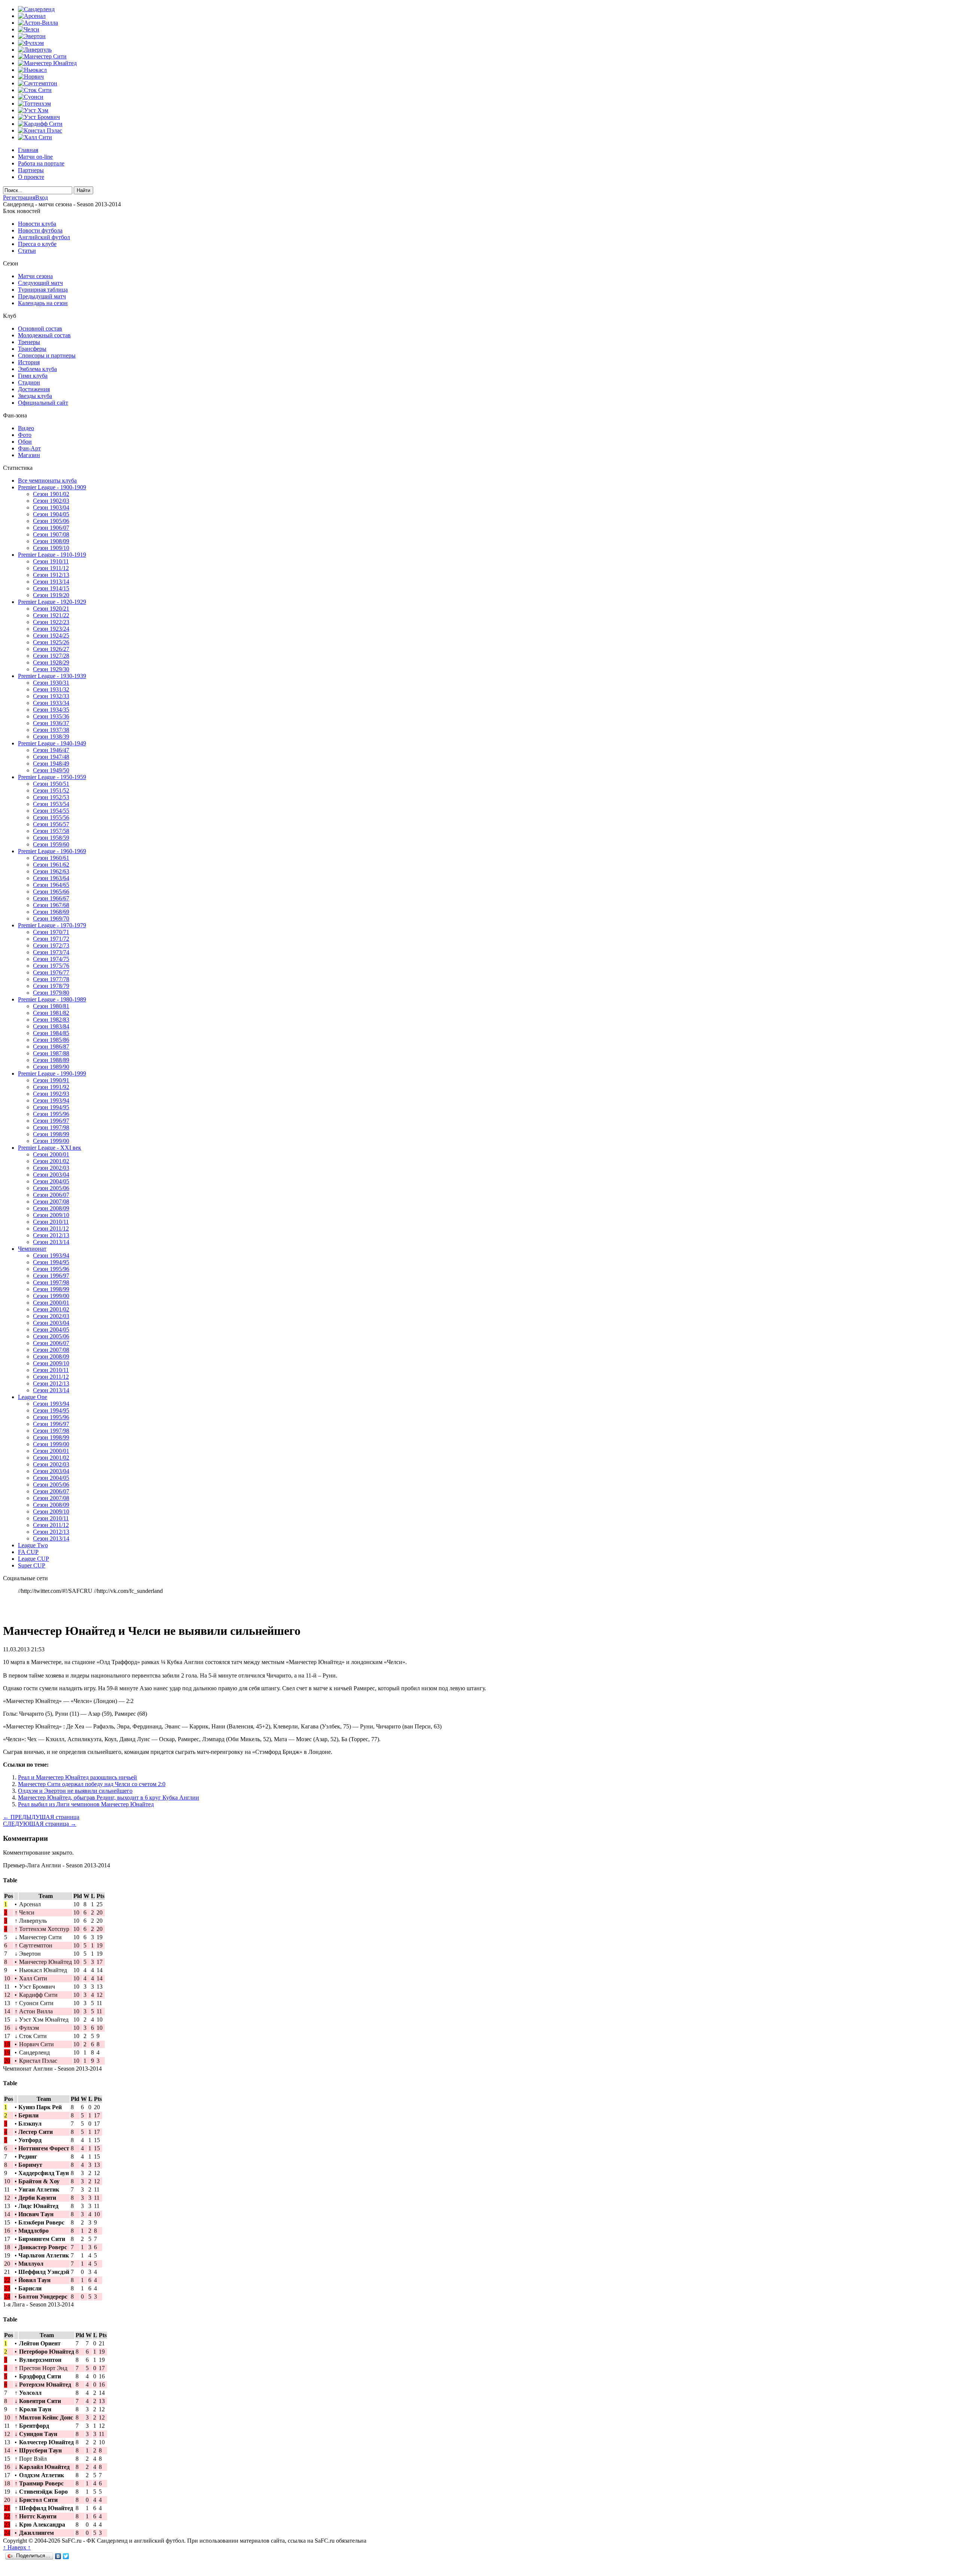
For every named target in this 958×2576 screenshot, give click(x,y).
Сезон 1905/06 (51, 521)
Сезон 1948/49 (51, 764)
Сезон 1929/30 (51, 669)
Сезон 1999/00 (51, 1141)
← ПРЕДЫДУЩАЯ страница (41, 1817)
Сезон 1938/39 (51, 737)
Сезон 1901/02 (51, 494)
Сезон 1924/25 (51, 635)
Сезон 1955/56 (51, 817)
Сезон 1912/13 (51, 575)
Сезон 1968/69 (51, 912)
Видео (26, 428)
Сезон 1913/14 (51, 582)
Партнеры (31, 170)
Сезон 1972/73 (51, 945)
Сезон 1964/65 (51, 885)
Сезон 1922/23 (51, 622)
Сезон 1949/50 (51, 770)
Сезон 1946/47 (51, 750)
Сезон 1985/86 (51, 1040)
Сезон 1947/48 (51, 757)
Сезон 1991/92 (51, 1087)
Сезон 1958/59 (51, 838)
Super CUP (32, 1565)
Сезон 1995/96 (51, 1114)
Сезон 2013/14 (51, 1242)
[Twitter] (66, 2556)
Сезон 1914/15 (51, 588)
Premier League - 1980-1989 (52, 999)
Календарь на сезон (43, 303)
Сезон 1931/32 (51, 689)
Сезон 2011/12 (51, 1228)
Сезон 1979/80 (51, 993)
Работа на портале (41, 163)
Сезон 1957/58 (51, 831)
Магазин (29, 455)
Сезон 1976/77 (51, 972)
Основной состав (40, 329)
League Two (33, 1545)
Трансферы (32, 349)
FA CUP (28, 1552)
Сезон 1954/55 (51, 811)
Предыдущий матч (42, 296)
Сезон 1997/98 (51, 1127)
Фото (25, 435)
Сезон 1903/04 (51, 507)
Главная (28, 150)
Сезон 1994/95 (51, 1107)
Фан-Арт (29, 448)
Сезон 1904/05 (51, 514)
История (29, 362)
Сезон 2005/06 (51, 1188)
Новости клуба (37, 224)
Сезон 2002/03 (51, 1168)
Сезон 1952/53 (51, 797)
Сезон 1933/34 (51, 703)
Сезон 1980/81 (51, 1006)
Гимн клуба (33, 376)
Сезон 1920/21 (51, 609)
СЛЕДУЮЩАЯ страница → (40, 1824)
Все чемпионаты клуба (47, 480)
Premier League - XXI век (50, 1148)
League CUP (33, 1559)
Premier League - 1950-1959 (52, 777)
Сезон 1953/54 (51, 804)
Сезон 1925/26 (51, 642)
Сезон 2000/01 (51, 1154)
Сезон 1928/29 (51, 662)
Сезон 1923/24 (51, 629)
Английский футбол (44, 237)
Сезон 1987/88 (51, 1053)
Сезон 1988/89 (51, 1060)
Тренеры (29, 342)
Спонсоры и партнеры (47, 355)
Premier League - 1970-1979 (52, 925)
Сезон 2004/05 (51, 1181)
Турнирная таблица (43, 290)
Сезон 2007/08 (51, 1202)
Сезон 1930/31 (51, 683)
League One (33, 1397)
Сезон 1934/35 (51, 710)
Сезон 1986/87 (51, 1047)
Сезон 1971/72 (51, 939)
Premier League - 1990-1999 (52, 1073)
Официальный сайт (43, 403)
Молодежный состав (44, 335)
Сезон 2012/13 (51, 1235)
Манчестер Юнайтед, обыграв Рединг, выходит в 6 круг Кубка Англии (109, 1798)
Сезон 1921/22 (51, 615)
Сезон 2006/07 (51, 1195)
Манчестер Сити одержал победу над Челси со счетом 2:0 (92, 1784)
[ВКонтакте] (58, 2556)
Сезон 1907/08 (51, 534)
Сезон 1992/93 (51, 1094)
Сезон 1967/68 (51, 905)
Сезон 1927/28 (51, 656)
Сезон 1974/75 (51, 959)
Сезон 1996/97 (51, 1121)
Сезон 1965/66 (51, 892)
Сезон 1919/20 (51, 595)
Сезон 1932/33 (51, 696)
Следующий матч (40, 283)
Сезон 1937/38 (51, 730)
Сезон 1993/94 (51, 1100)
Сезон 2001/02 (51, 1161)
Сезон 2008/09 (51, 1208)
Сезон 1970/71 (51, 932)
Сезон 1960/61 (51, 858)
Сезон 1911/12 (51, 568)
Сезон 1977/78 (51, 979)
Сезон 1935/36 (51, 716)
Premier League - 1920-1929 (52, 602)
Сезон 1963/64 (51, 878)
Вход (42, 197)
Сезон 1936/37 (51, 723)
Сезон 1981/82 (51, 1013)
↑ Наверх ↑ (17, 2547)
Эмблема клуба (37, 369)
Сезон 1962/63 (51, 871)
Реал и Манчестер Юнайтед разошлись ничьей (77, 1777)
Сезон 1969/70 (51, 919)
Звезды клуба (35, 396)
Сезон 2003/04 (51, 1175)
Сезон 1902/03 (51, 501)
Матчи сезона (35, 276)
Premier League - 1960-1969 (52, 851)
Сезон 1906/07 (51, 528)
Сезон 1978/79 (51, 986)
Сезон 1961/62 (51, 865)
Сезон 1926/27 (51, 649)
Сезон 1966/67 (51, 898)
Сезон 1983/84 (51, 1026)
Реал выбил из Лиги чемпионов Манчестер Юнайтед (86, 1804)
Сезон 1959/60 (51, 844)
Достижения (34, 389)
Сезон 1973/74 (51, 952)
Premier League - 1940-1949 (52, 743)
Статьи (27, 251)
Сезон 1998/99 (51, 1134)
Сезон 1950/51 (51, 784)
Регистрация (19, 197)
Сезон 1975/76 (51, 966)
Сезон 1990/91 (51, 1080)
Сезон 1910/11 (51, 561)
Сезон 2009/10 (51, 1215)
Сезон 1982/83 (51, 1020)
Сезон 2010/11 (51, 1222)
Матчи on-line (35, 157)
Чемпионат (32, 1249)
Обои (25, 442)
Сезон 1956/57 (51, 824)
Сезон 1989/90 (51, 1067)
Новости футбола (40, 230)
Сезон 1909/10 (51, 548)
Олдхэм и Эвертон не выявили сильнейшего (75, 1791)
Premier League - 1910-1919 (52, 555)
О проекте (31, 177)
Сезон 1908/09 (51, 541)
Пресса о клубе (37, 244)
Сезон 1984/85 (51, 1033)
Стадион (29, 382)
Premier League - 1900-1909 (52, 487)
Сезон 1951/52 (51, 790)
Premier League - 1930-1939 (52, 676)
